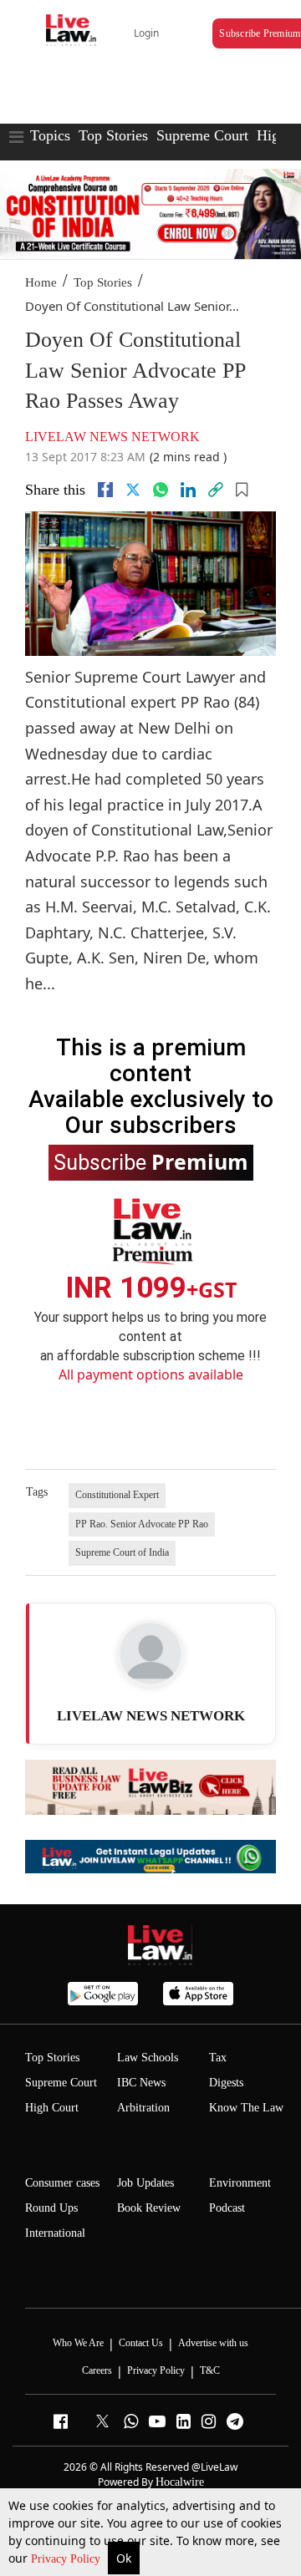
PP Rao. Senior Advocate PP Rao (142, 1524)
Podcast (227, 2208)
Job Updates (145, 2183)
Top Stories (113, 135)
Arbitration (143, 2108)
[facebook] (105, 490)
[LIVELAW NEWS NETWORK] (150, 1654)
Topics (50, 135)
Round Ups (51, 2208)
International (55, 2233)
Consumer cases (62, 2183)
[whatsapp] (161, 490)
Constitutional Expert (117, 1495)
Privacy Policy (67, 2559)
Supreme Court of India (122, 1552)
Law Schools (148, 2058)
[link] (216, 490)
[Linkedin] (188, 490)
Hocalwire (180, 2482)
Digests (226, 2083)
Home (41, 282)
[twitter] (133, 490)
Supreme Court (202, 135)
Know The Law (246, 2108)
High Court (52, 2108)
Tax (218, 2058)
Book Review (149, 2208)
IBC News (141, 2083)
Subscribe (151, 1161)
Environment (240, 2183)
